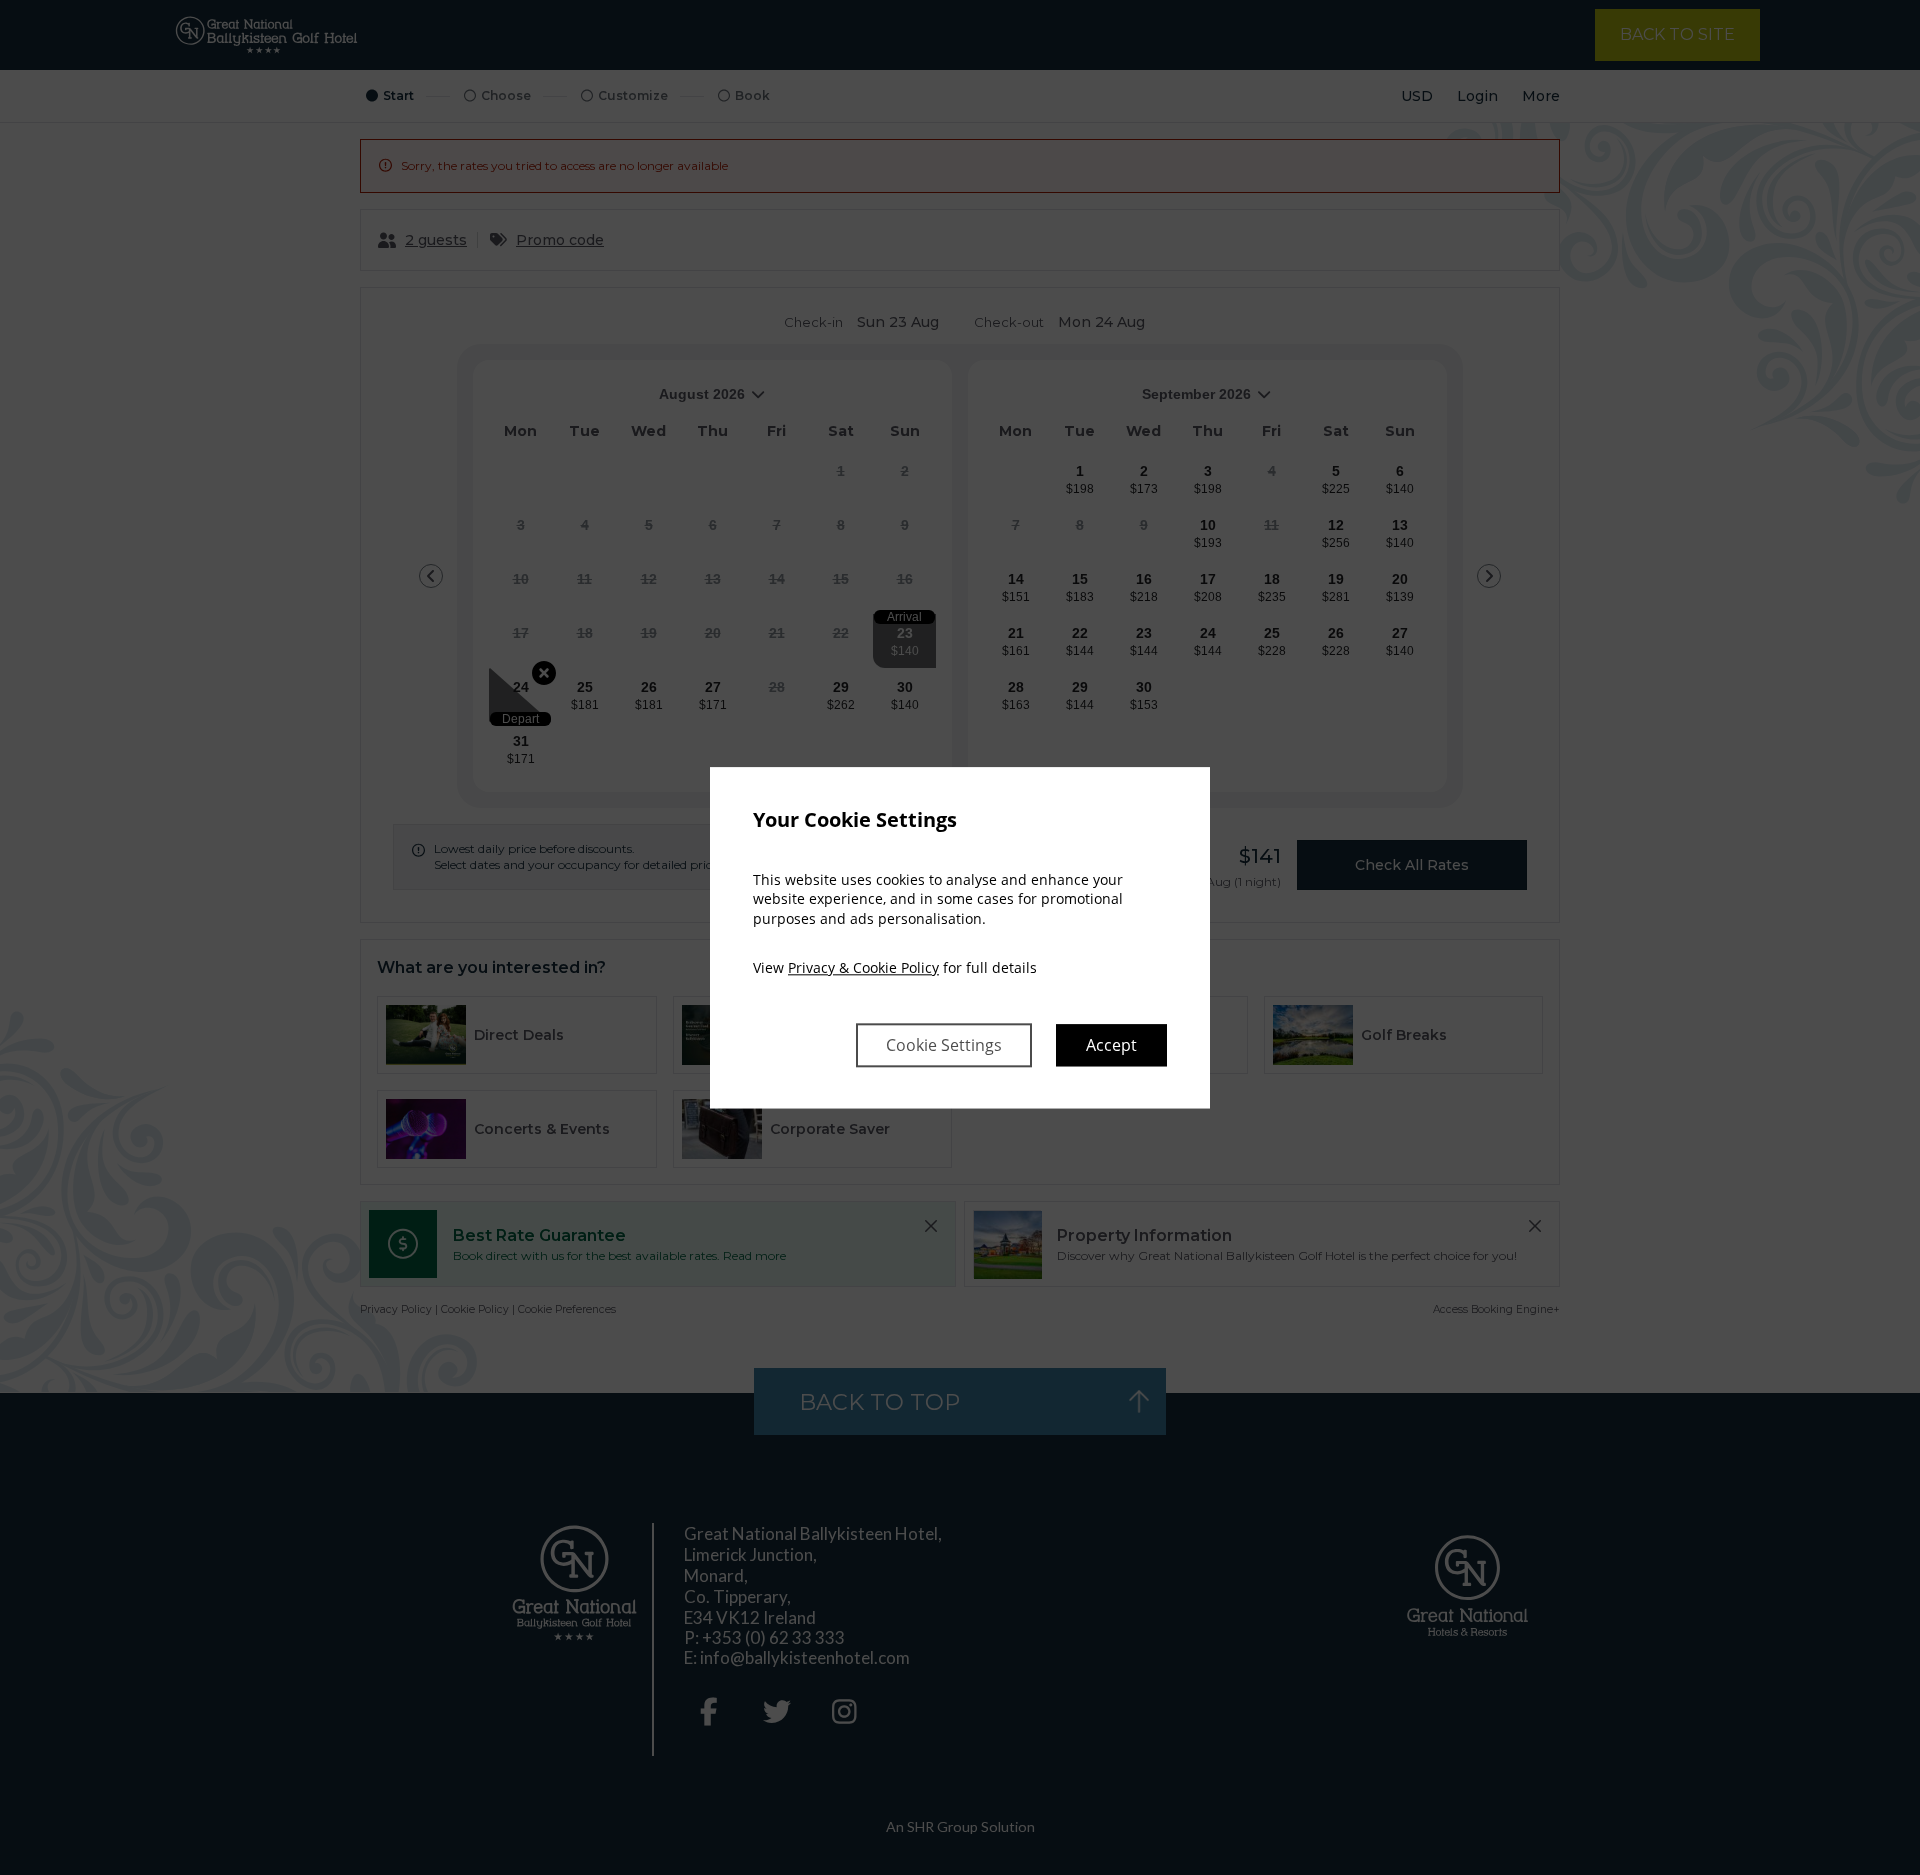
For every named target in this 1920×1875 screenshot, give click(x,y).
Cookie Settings (944, 1045)
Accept (1111, 1045)
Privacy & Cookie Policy (863, 968)
